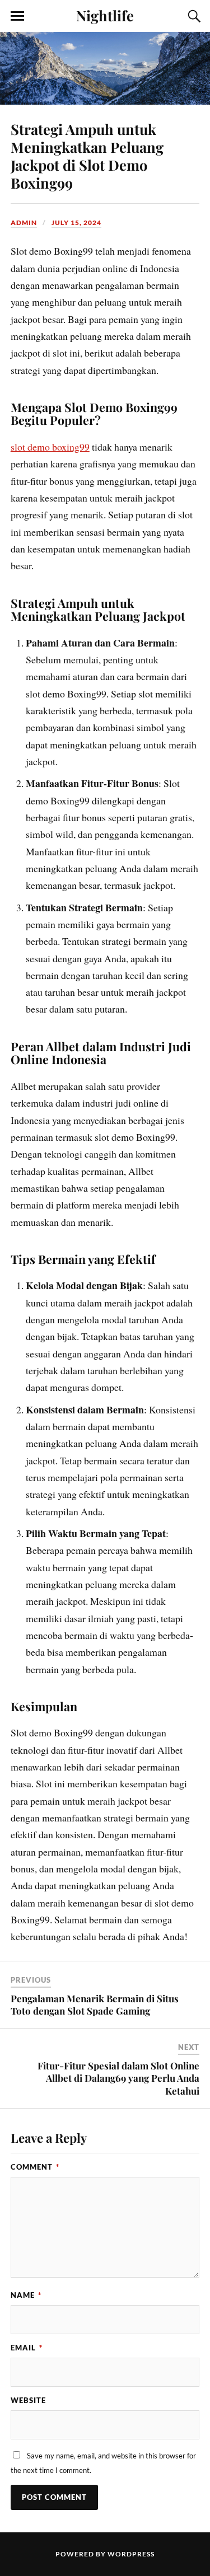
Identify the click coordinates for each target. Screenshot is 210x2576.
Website (28, 2400)
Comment (35, 2167)
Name (26, 2295)
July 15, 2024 (76, 223)
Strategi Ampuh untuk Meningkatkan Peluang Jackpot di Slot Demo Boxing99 (87, 156)
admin (24, 223)
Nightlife (105, 15)
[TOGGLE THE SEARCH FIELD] (193, 16)
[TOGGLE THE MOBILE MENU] (17, 16)
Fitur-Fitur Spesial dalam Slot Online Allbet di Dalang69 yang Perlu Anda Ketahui (118, 2078)
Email (27, 2348)
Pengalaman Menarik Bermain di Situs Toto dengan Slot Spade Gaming (95, 2004)
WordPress (131, 2554)
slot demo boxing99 (50, 447)
